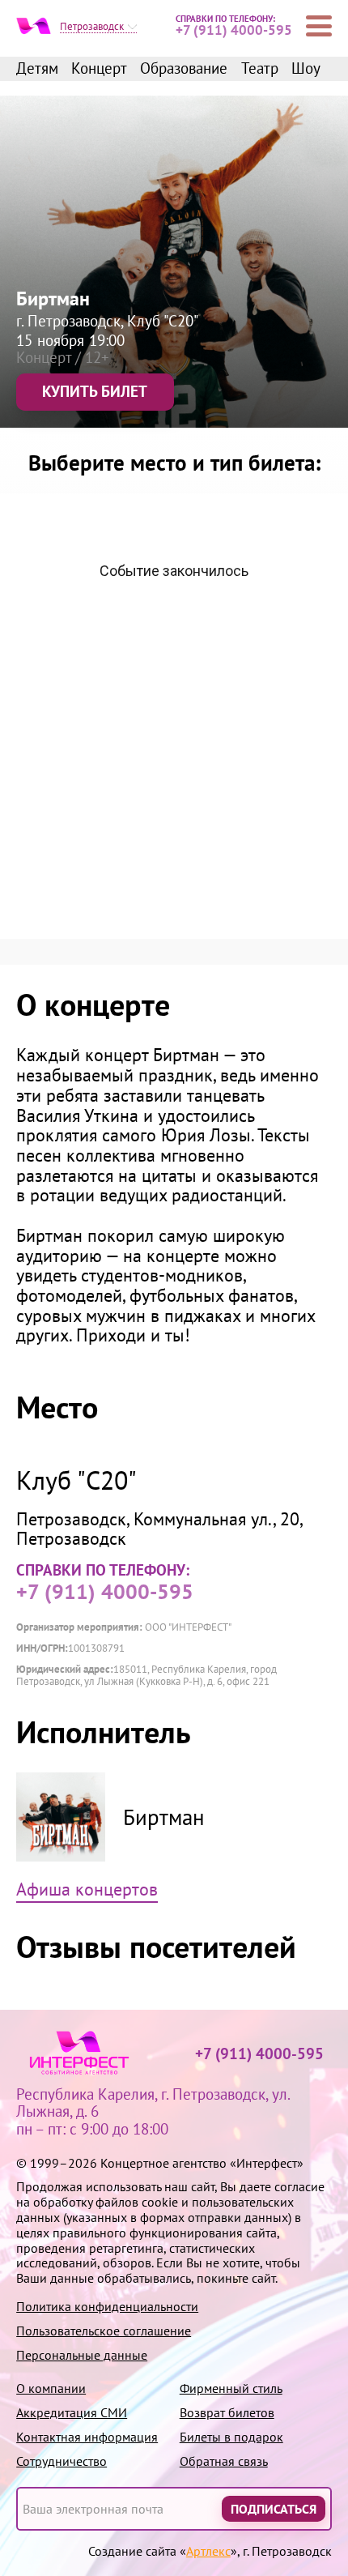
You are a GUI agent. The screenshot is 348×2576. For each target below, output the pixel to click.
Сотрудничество (62, 2461)
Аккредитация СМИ (72, 2413)
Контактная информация (87, 2437)
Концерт (99, 69)
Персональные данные (82, 2355)
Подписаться (274, 2509)
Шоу (306, 69)
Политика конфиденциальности (107, 2307)
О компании (51, 2388)
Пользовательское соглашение (104, 2331)
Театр (260, 69)
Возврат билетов (227, 2413)
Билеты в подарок (231, 2437)
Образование (184, 69)
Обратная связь (224, 2461)
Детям (37, 69)
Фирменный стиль (231, 2388)
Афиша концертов (87, 1890)
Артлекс (208, 2551)
